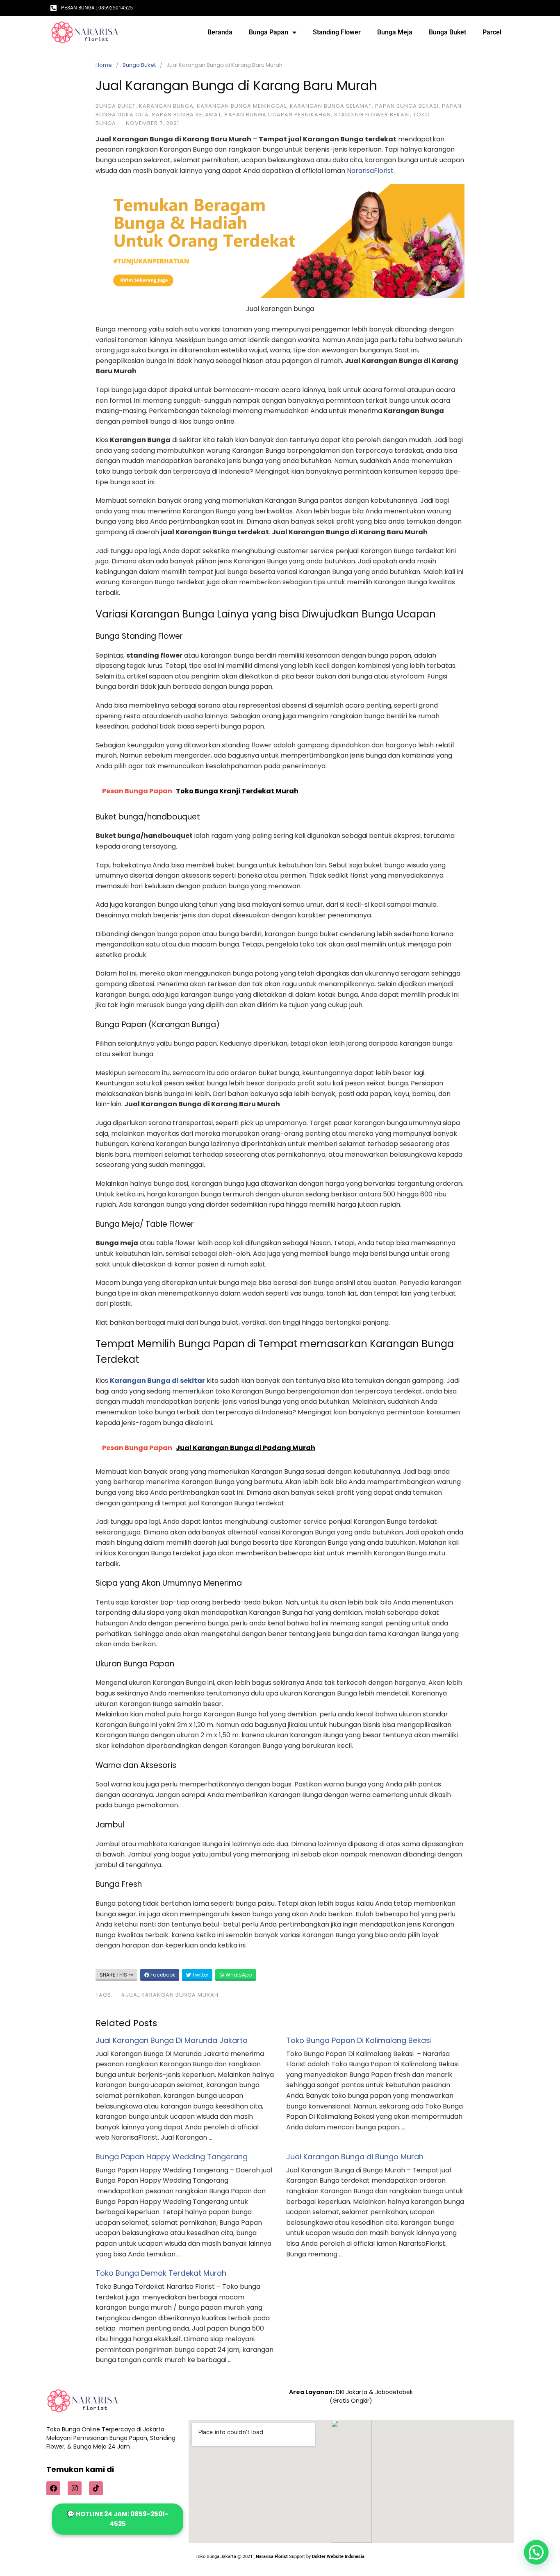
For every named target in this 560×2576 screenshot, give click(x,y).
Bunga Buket (447, 32)
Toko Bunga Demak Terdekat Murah (161, 2273)
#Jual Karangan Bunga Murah (170, 1995)
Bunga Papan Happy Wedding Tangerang (172, 2157)
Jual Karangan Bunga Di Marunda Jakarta (172, 2040)
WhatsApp (238, 1975)
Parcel (492, 32)
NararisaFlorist (370, 171)
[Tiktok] (96, 2488)
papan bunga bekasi (407, 106)
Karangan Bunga (166, 106)
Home (104, 65)
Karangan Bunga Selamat (331, 106)
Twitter (200, 1975)
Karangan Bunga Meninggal (242, 106)
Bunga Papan (269, 32)
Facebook (162, 1975)
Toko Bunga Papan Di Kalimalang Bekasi (359, 2040)
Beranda (220, 32)
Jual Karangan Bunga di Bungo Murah (355, 2157)
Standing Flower (337, 32)
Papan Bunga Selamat (187, 115)
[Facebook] (53, 2488)
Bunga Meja (395, 32)
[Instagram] (75, 2488)
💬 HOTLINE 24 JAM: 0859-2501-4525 (118, 2519)
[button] (536, 2552)
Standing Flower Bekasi (372, 115)
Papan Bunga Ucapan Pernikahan (278, 115)
